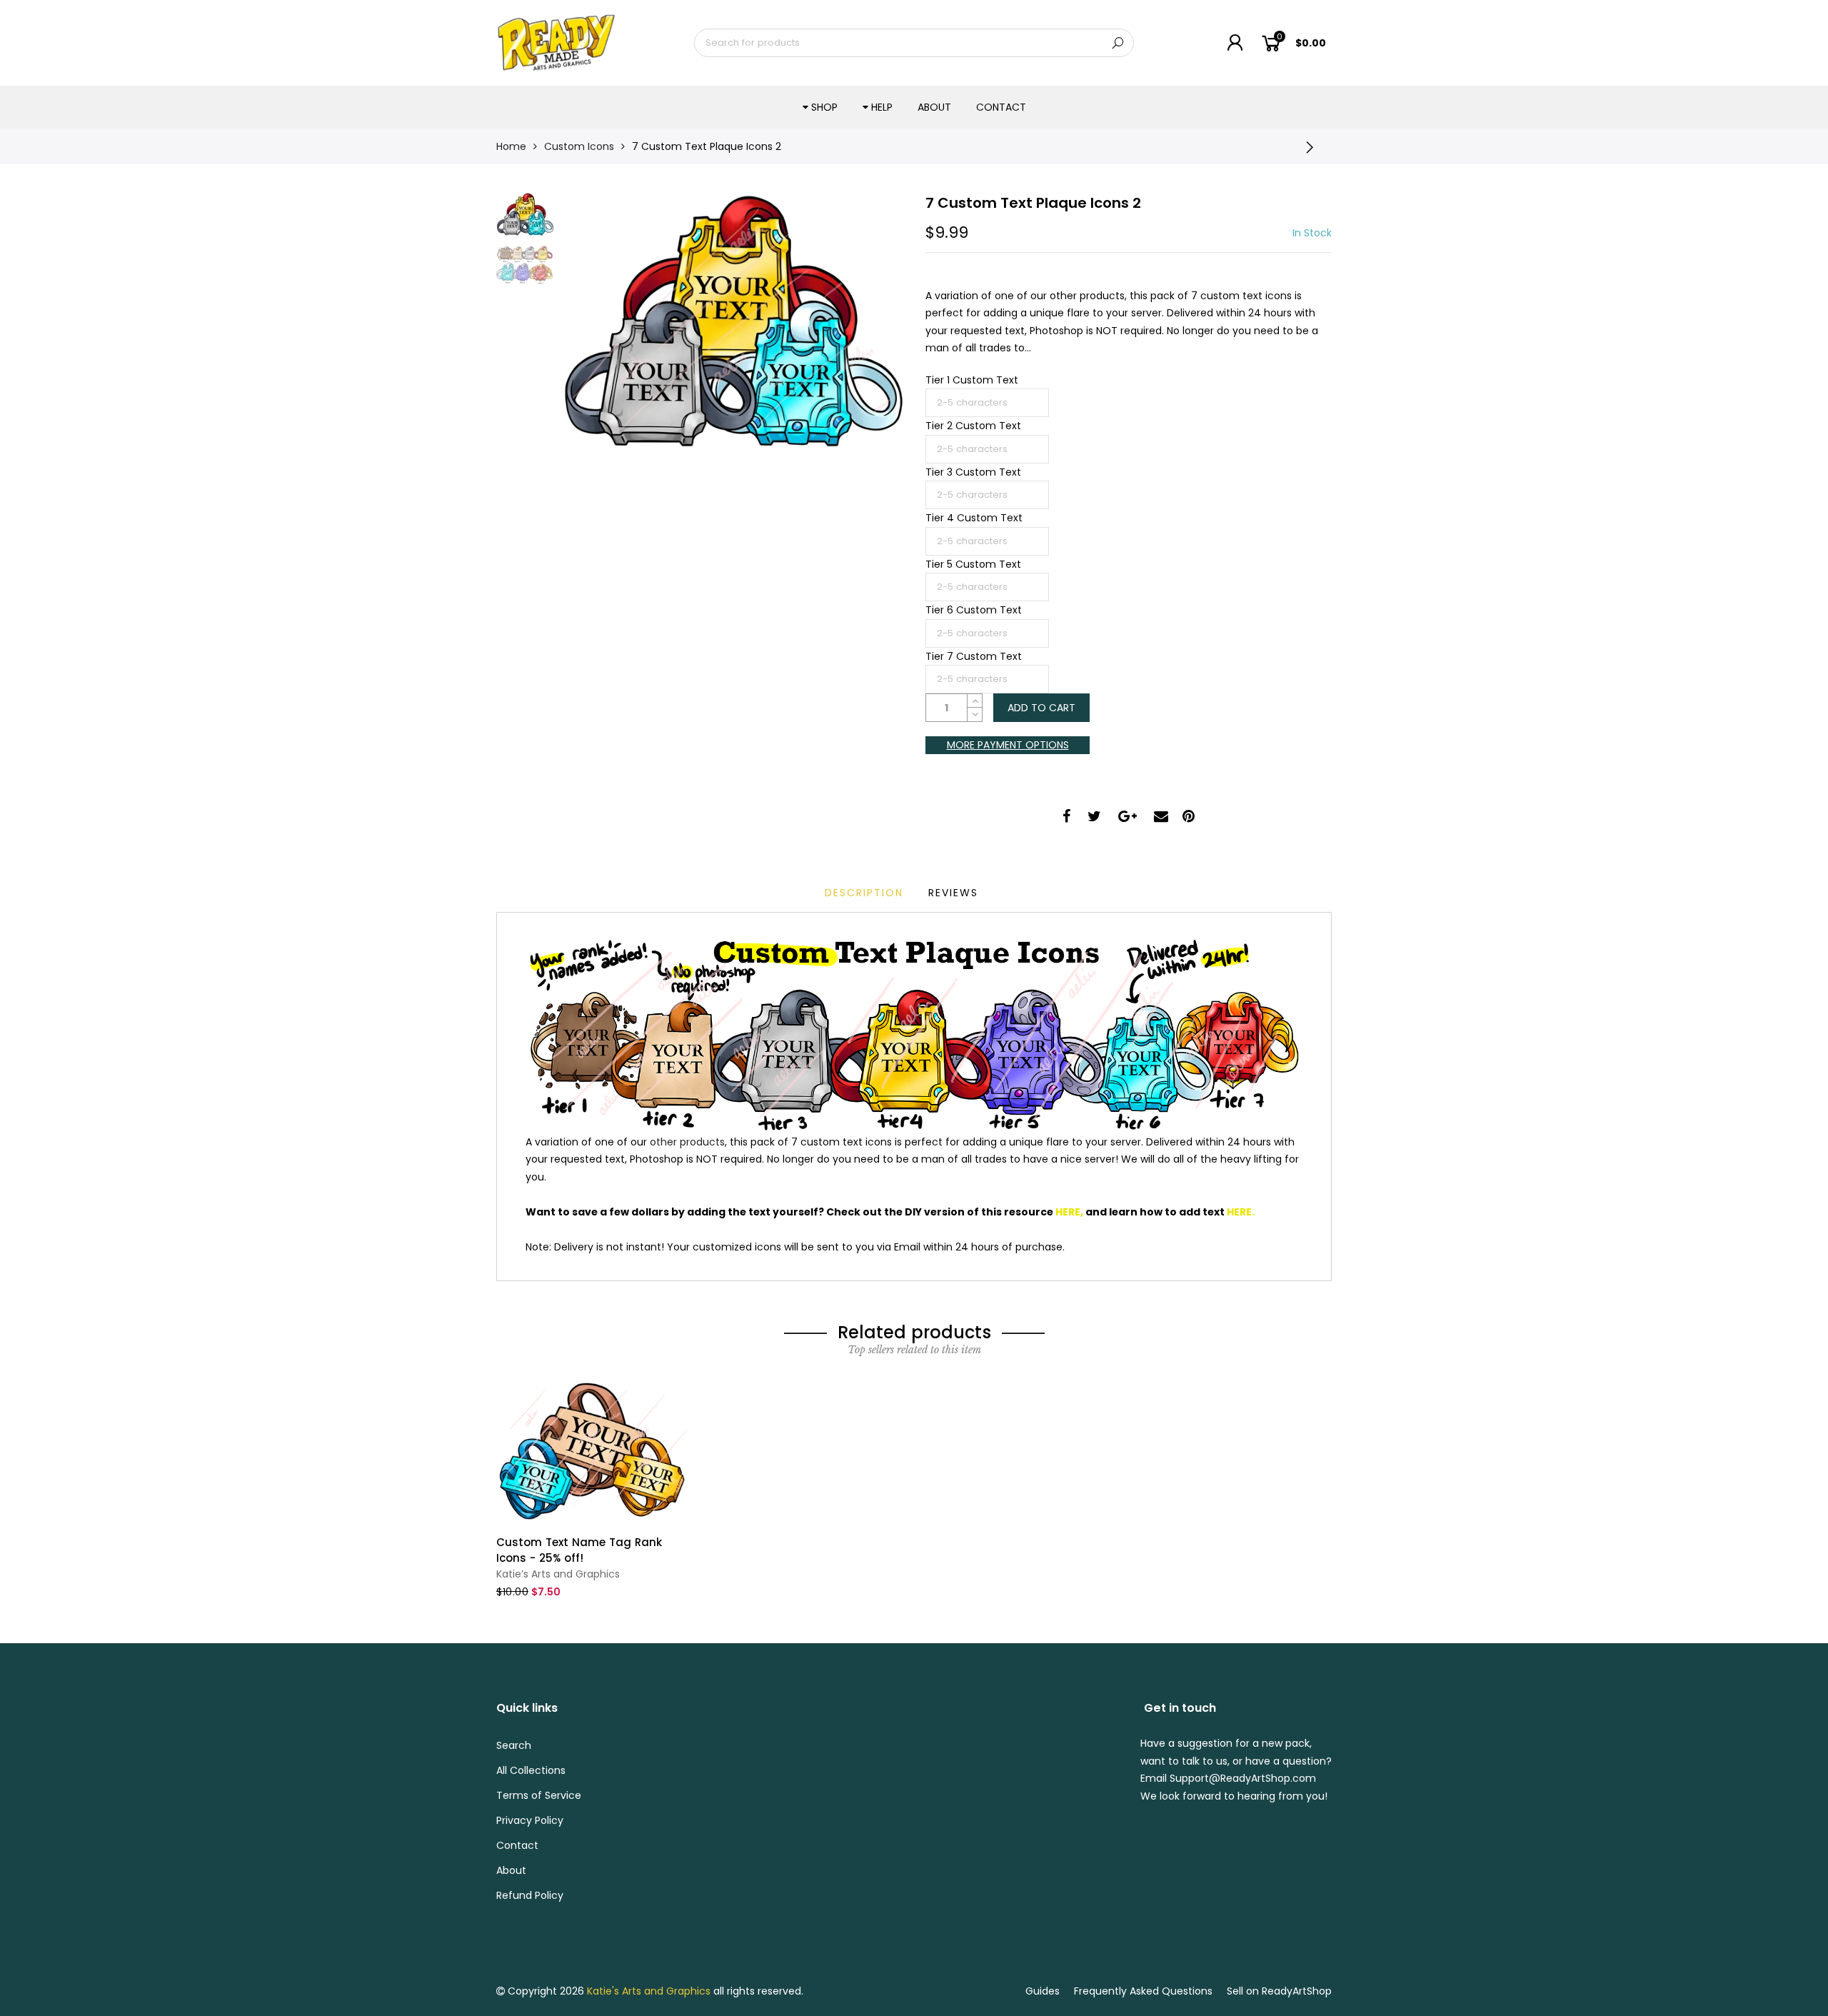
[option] (732, 321)
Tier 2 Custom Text (973, 426)
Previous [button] (596, 321)
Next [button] (868, 321)
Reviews (953, 893)
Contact (1001, 107)
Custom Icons (579, 146)
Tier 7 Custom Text (974, 656)
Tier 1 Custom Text (972, 380)
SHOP (824, 107)
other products (687, 1142)
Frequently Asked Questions (1143, 1991)
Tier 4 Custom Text (974, 518)
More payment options (1008, 745)
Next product (1314, 146)
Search (514, 1745)
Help (882, 107)
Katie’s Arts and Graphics (558, 1574)
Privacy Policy (530, 1820)
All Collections (531, 1770)
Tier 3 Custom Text (973, 472)
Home (511, 146)
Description (864, 893)
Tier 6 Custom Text (974, 610)
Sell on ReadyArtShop (1279, 1991)
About (934, 107)
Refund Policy (530, 1895)
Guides (1043, 1991)
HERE (1068, 1212)
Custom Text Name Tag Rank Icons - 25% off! (579, 1550)
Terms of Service (539, 1795)
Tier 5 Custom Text (973, 564)
